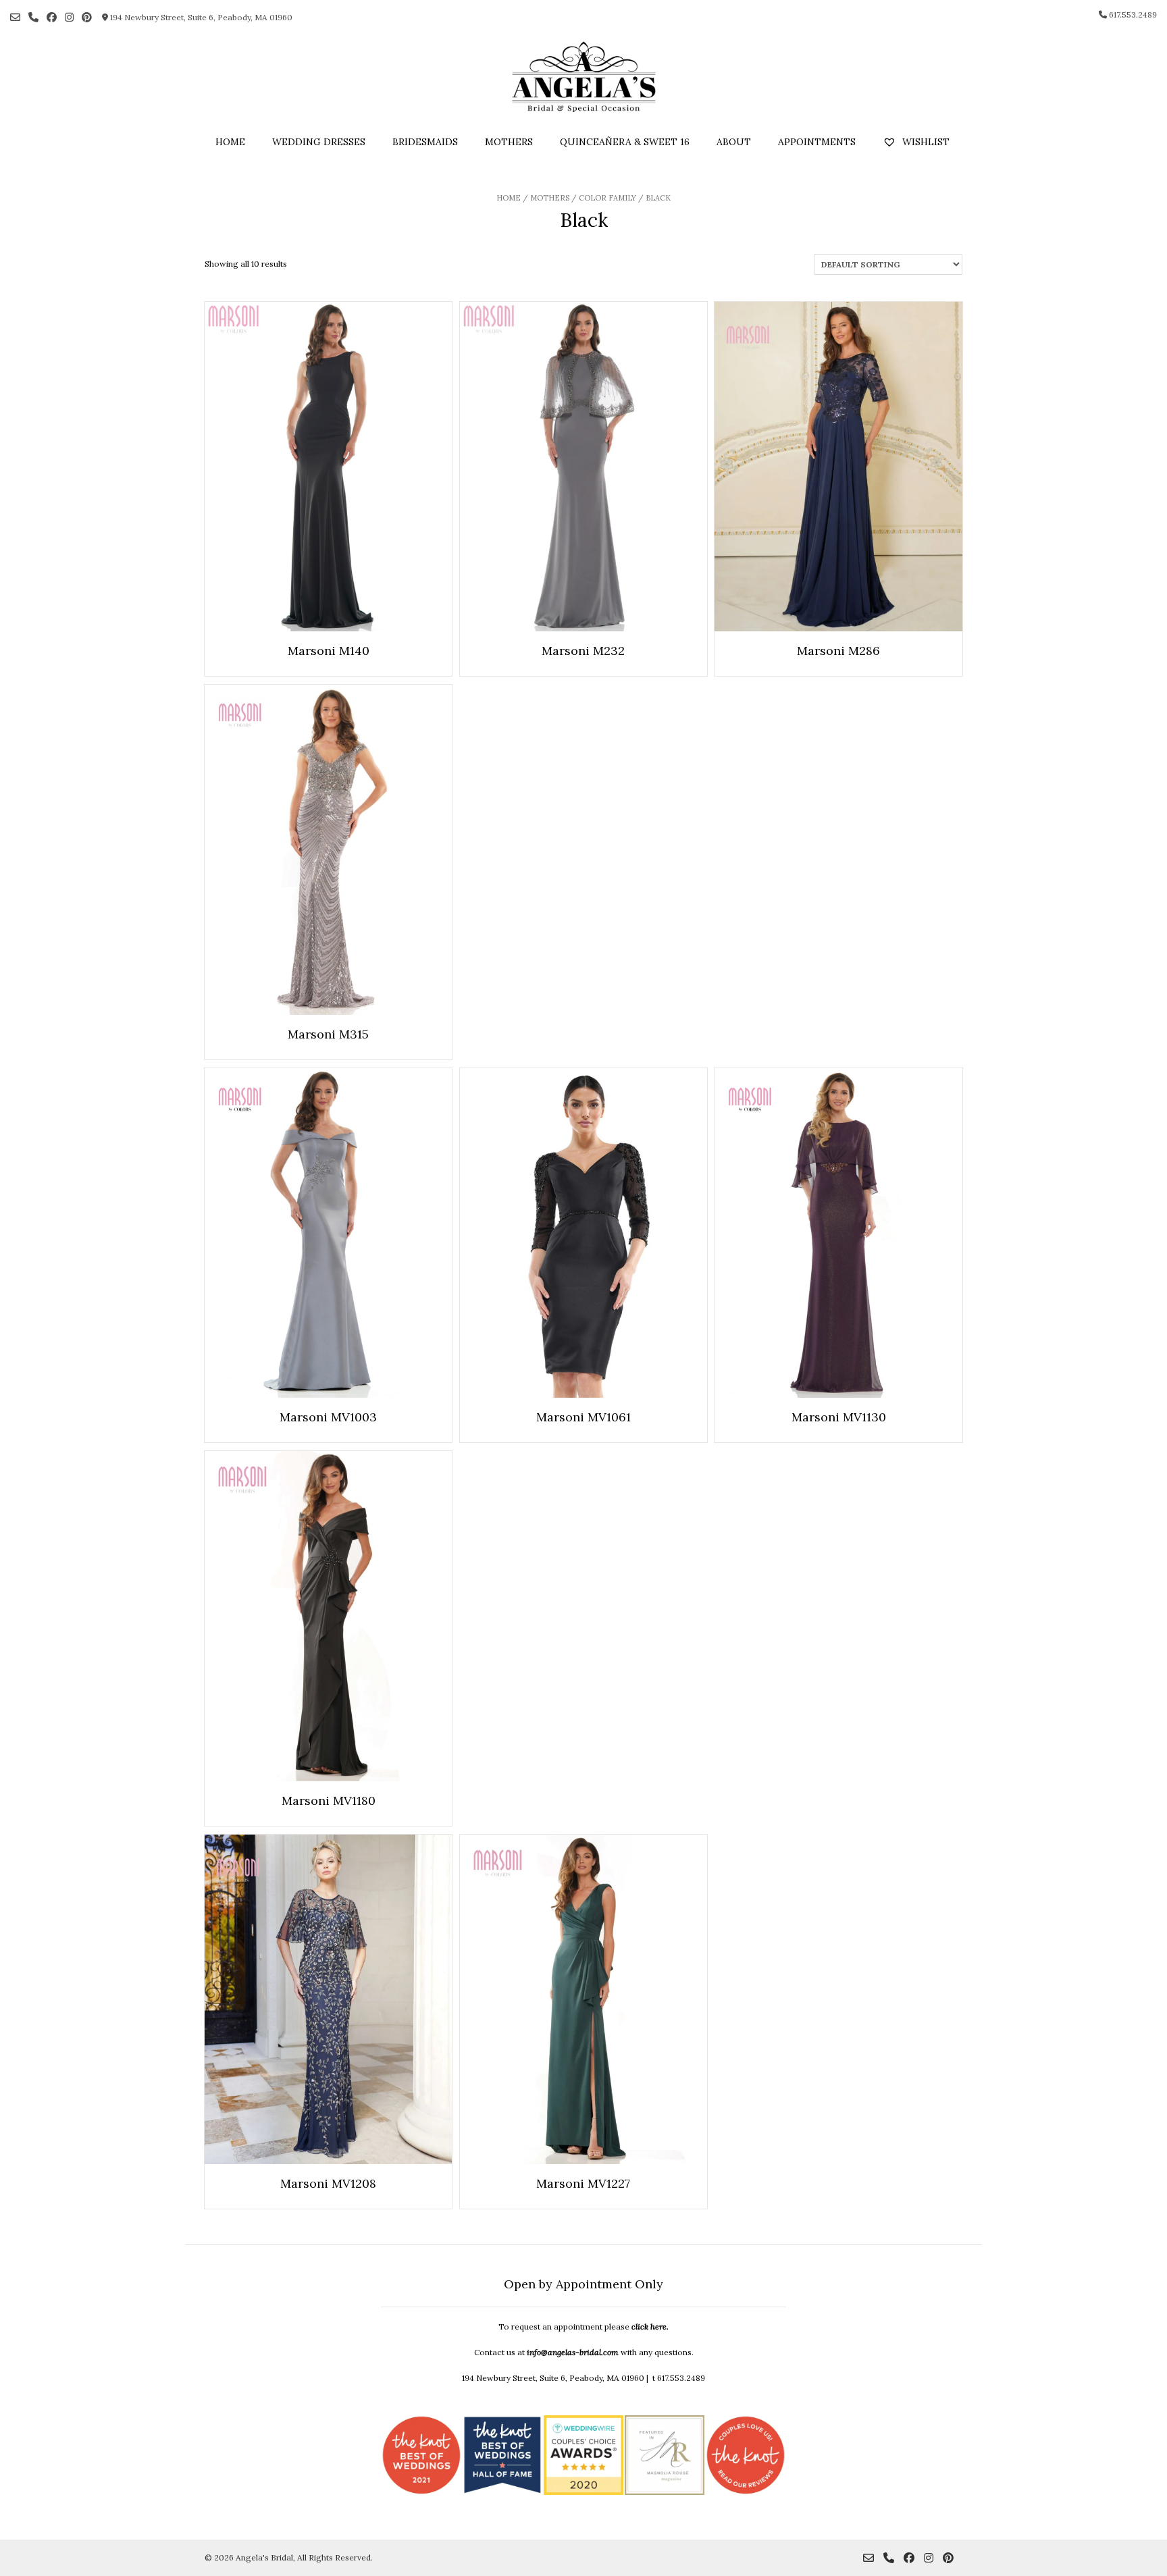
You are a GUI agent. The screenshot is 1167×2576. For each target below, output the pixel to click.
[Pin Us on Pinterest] (87, 17)
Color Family (607, 198)
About (734, 142)
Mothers (509, 142)
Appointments (817, 142)
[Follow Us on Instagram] (69, 17)
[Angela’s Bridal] (583, 77)
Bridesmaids (425, 142)
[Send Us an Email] (15, 17)
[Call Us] (33, 17)
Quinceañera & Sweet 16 (625, 142)
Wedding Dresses (319, 142)
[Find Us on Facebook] (52, 17)
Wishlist (925, 142)
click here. (650, 2327)
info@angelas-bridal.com (573, 2352)
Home (230, 142)
